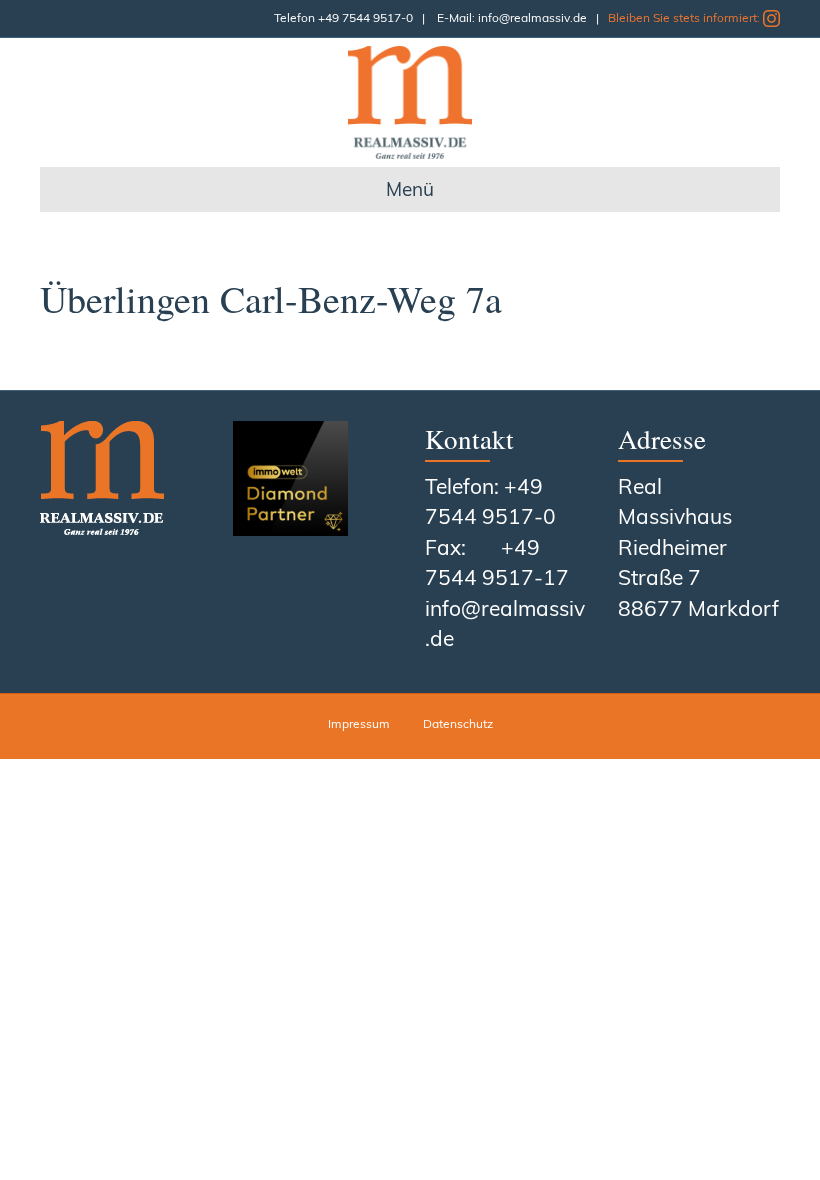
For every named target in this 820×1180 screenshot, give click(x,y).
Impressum (359, 723)
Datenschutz (458, 723)
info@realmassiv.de (532, 17)
